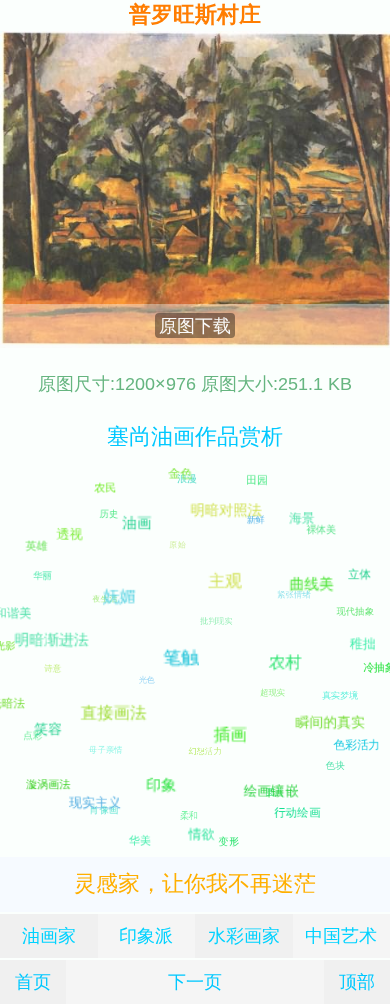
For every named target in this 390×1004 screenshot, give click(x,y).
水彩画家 (244, 935)
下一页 (195, 981)
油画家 (49, 935)
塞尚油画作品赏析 (195, 436)
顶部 (357, 981)
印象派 (146, 935)
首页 (33, 981)
